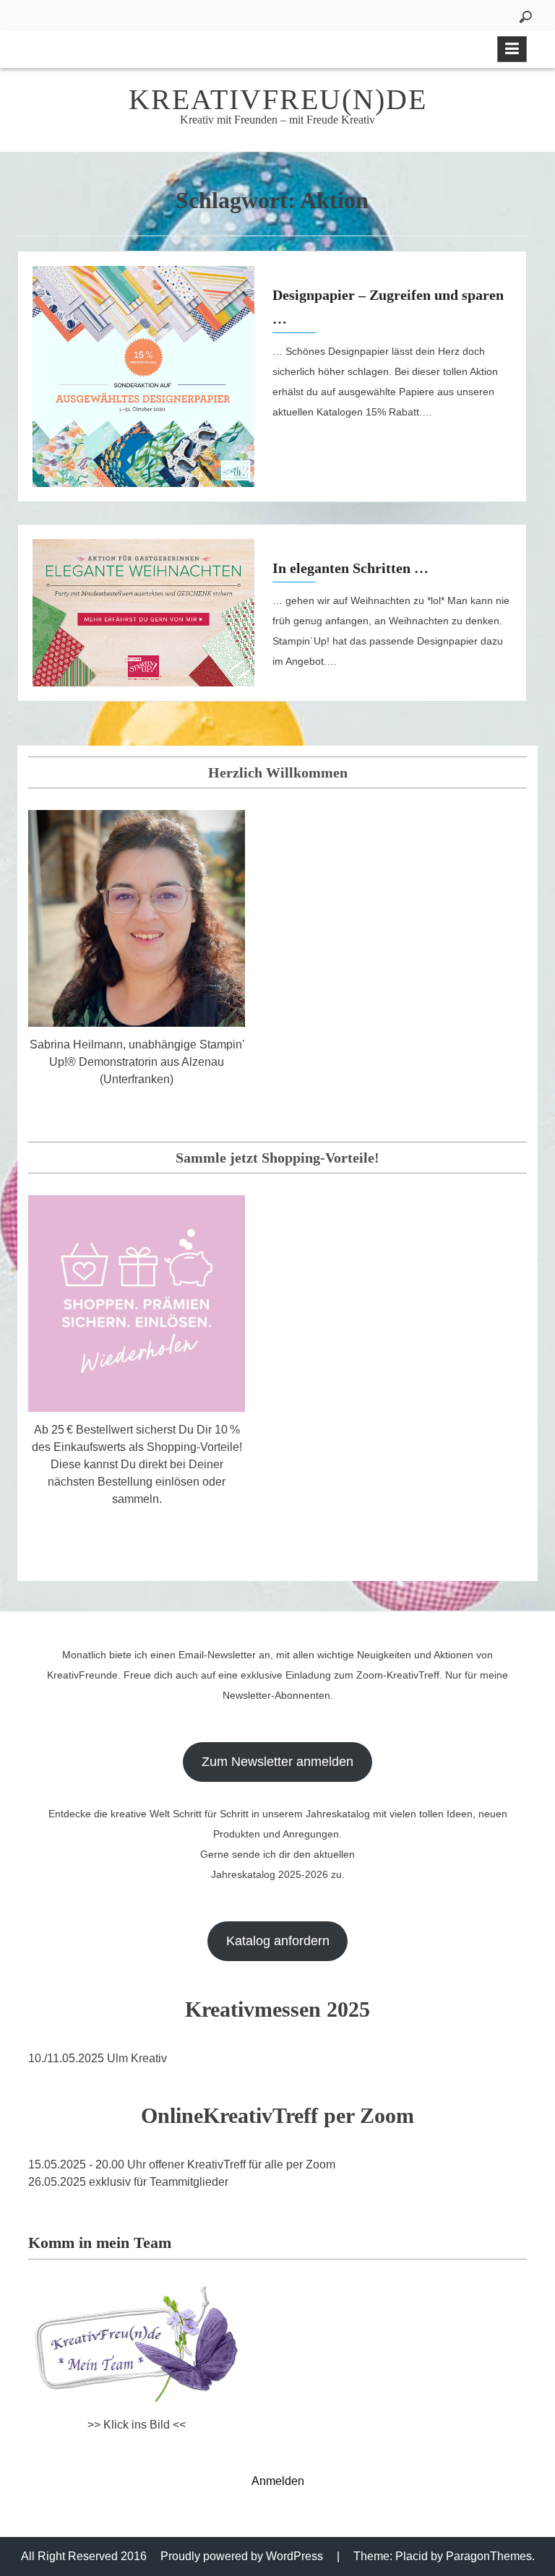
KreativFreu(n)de (278, 99)
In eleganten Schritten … (350, 568)
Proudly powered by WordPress (242, 2556)
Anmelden (278, 2481)
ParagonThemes (489, 2556)
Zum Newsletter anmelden (277, 1762)
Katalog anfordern (278, 1941)
